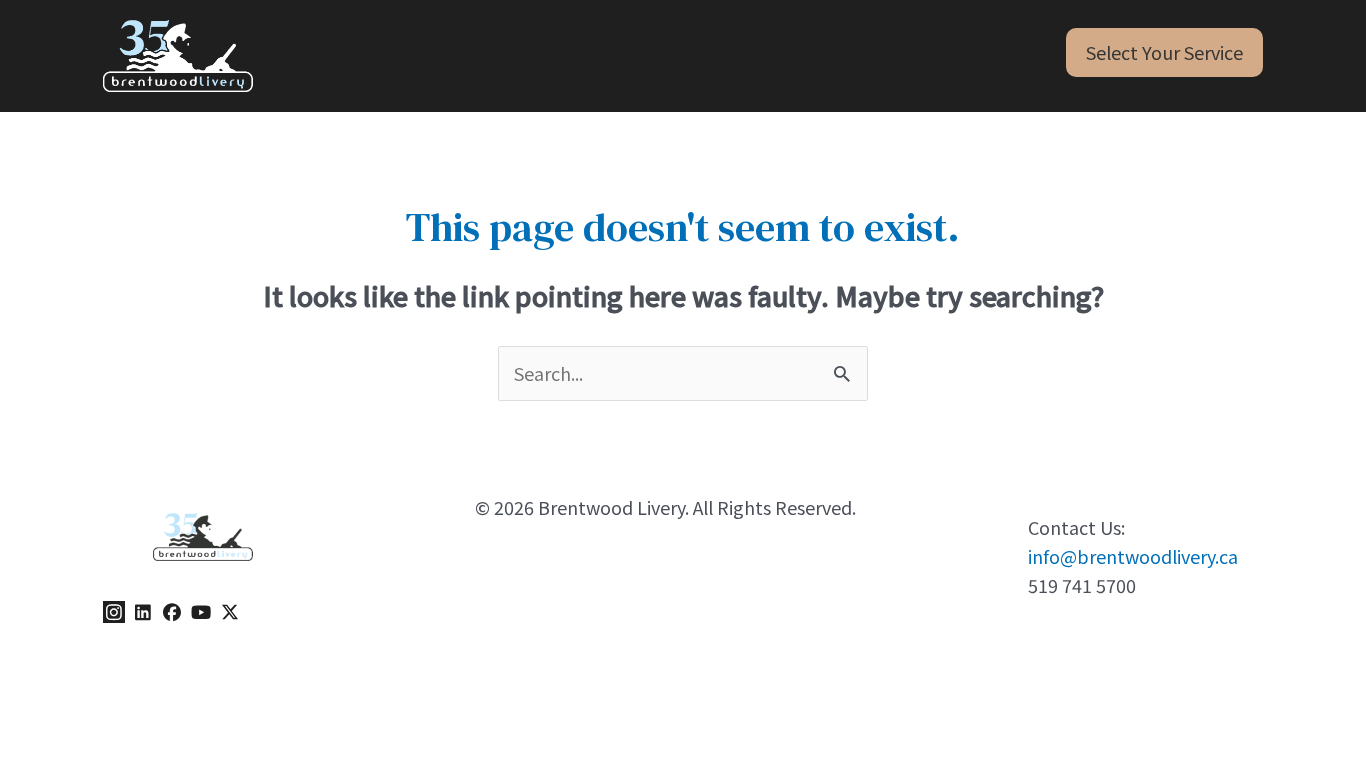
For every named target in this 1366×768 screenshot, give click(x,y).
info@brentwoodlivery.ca (1133, 556)
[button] (1164, 52)
